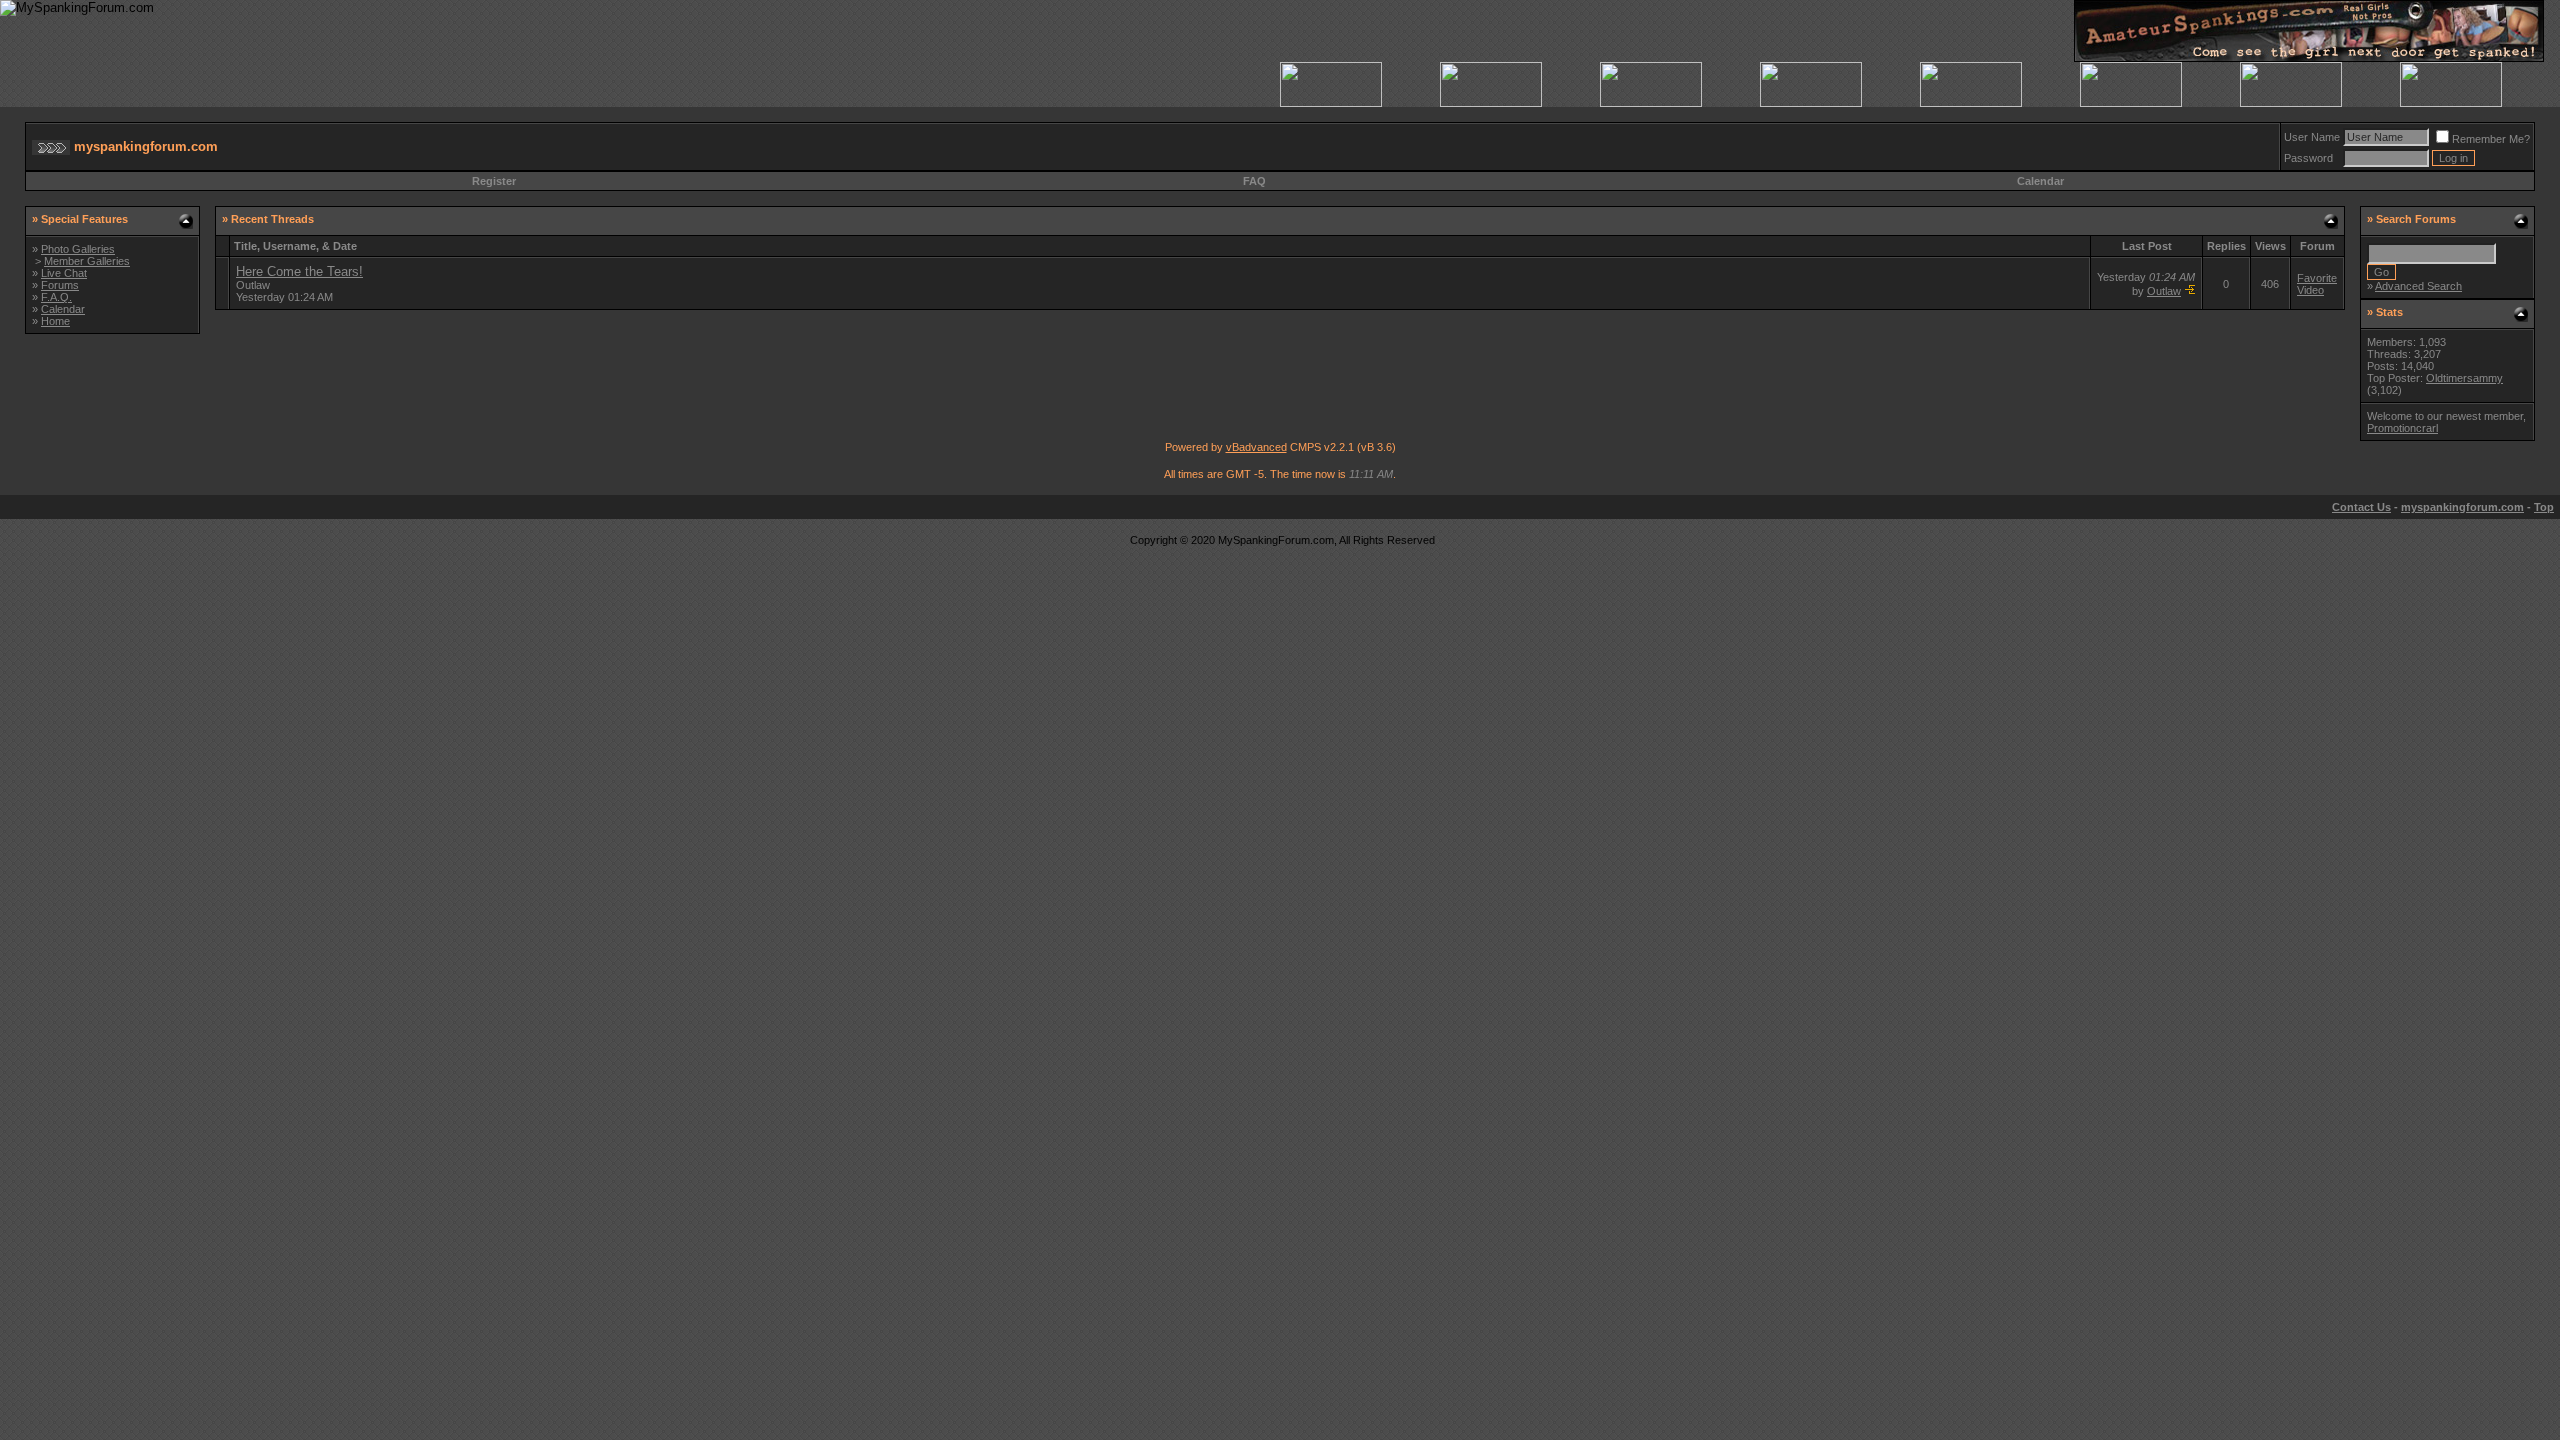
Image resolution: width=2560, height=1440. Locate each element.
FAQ (1254, 181)
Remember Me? (2491, 139)
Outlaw (253, 285)
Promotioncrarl (2402, 428)
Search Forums (2416, 219)
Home (55, 321)
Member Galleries (87, 261)
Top (2544, 507)
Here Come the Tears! (299, 271)
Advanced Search (2418, 286)
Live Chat (64, 273)
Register (494, 181)
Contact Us (2361, 507)
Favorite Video (2317, 284)
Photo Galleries (78, 249)
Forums (60, 285)
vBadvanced (1256, 447)
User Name (2312, 137)
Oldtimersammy (2464, 378)
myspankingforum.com (2462, 507)
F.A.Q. (56, 297)
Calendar (2040, 181)
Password (2308, 158)
